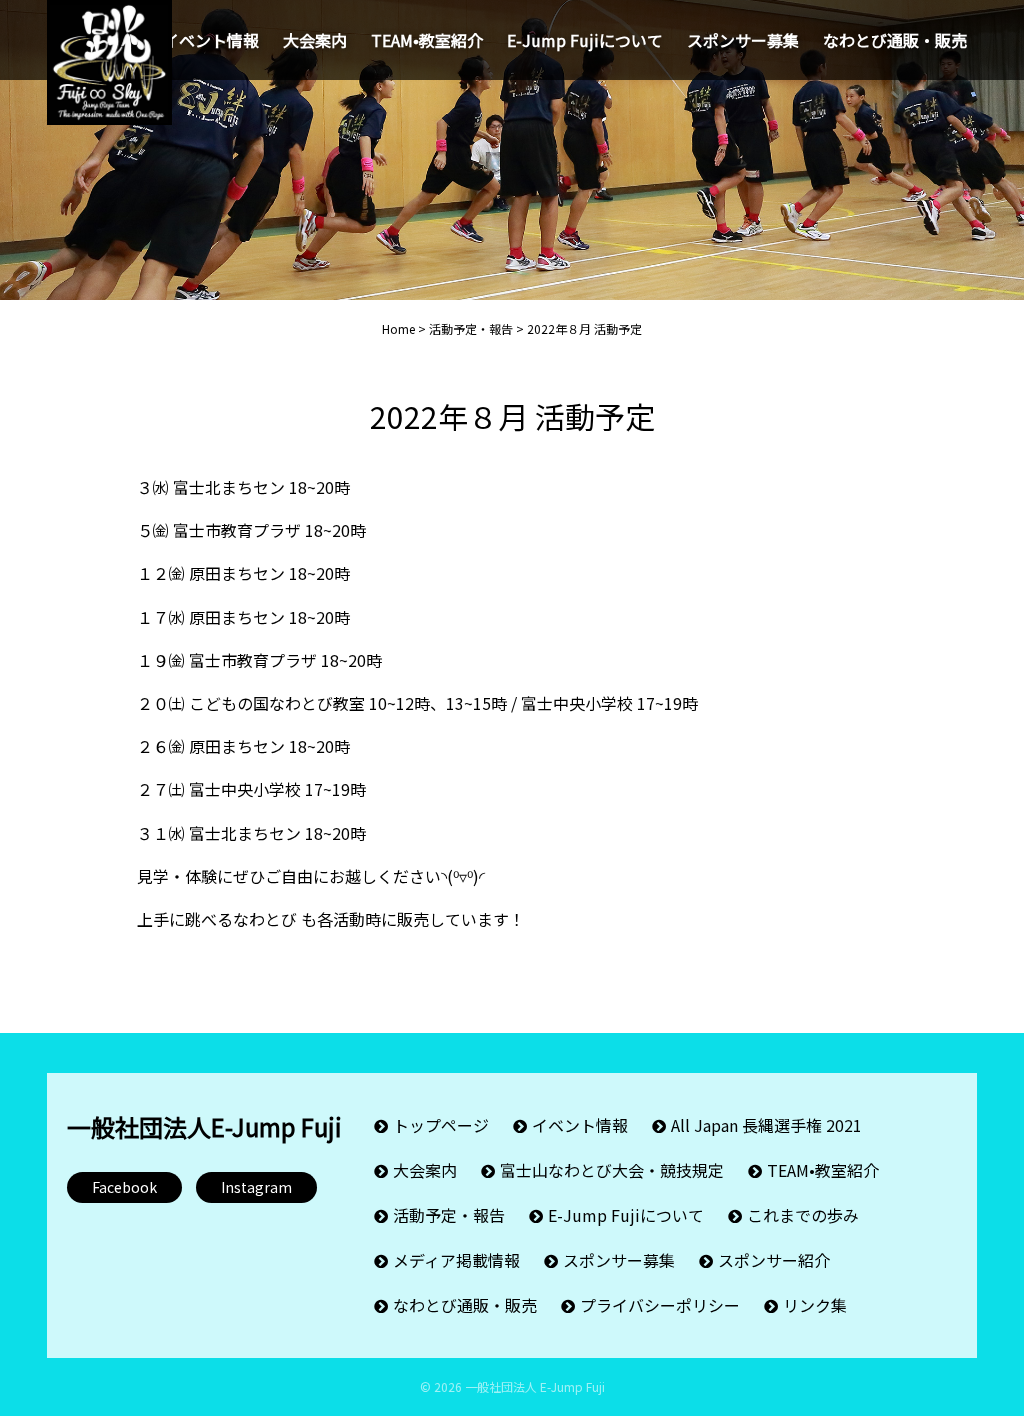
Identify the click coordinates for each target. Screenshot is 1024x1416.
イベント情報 (211, 40)
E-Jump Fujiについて (585, 40)
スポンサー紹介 (774, 1260)
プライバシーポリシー (660, 1305)
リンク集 (815, 1305)
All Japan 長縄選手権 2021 (766, 1125)
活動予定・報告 (449, 1215)
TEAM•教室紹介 (427, 40)
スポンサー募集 (743, 40)
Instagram (256, 1187)
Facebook (124, 1187)
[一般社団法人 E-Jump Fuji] (109, 56)
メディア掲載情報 (456, 1260)
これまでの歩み (803, 1215)
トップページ (441, 1125)
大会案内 (315, 40)
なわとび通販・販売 (895, 40)
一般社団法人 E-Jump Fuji (535, 1386)
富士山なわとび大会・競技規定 (612, 1170)
